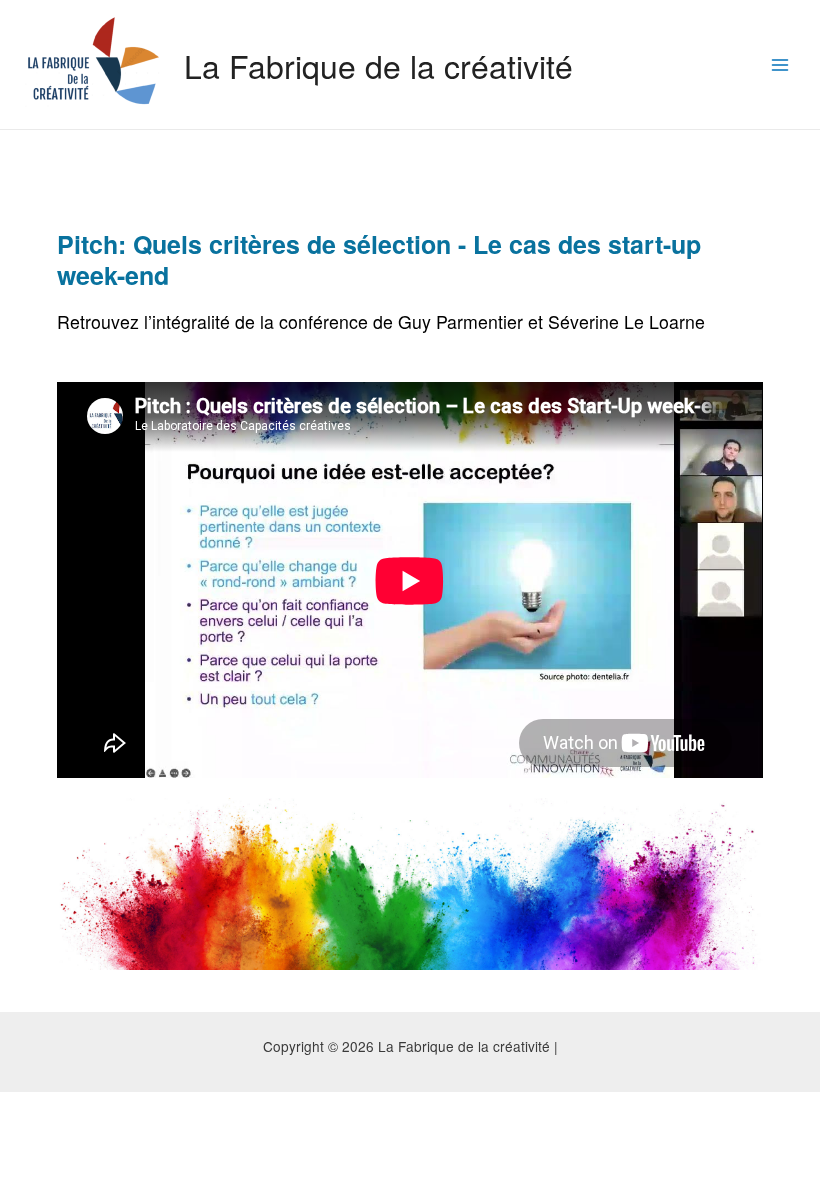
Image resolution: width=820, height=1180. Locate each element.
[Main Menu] (780, 64)
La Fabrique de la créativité (378, 65)
